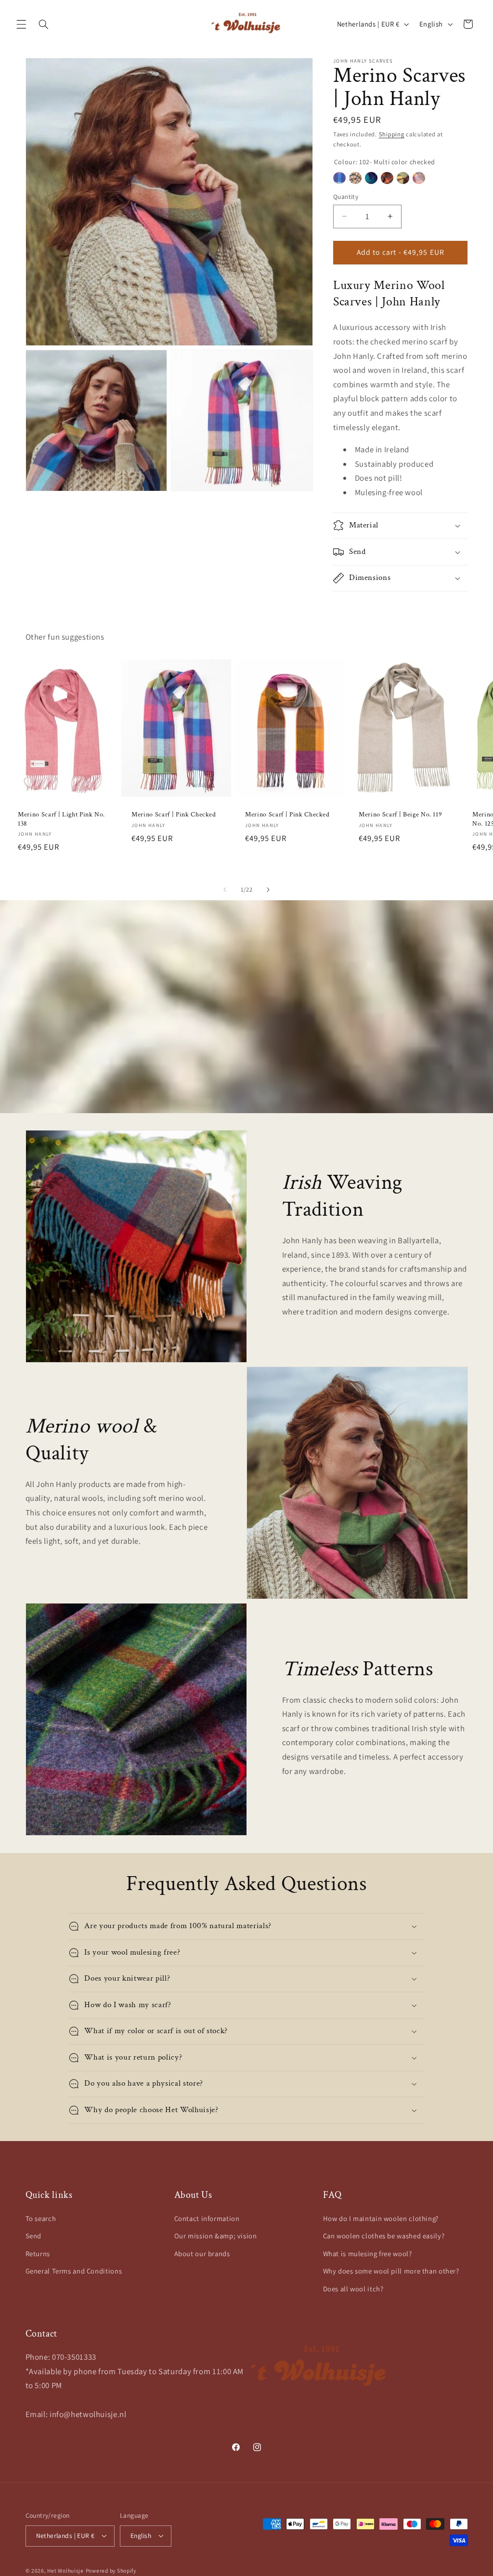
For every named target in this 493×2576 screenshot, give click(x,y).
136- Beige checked (355, 178)
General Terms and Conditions (74, 2271)
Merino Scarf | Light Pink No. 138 (61, 819)
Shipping (392, 134)
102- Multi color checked (339, 178)
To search (41, 2218)
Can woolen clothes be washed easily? (384, 2236)
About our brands (202, 2254)
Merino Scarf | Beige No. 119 (400, 815)
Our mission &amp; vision (216, 2236)
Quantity (346, 197)
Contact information (207, 2218)
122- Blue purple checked (371, 178)
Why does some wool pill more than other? (391, 2271)
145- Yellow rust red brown (403, 178)
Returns (38, 2254)
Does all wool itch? (353, 2289)
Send (34, 2236)
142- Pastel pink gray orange (419, 178)
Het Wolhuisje (65, 2570)
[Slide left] (225, 890)
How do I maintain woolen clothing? (381, 2218)
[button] (21, 24)
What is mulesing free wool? (368, 2254)
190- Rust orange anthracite (387, 178)
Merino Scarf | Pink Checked (174, 815)
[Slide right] (268, 890)
